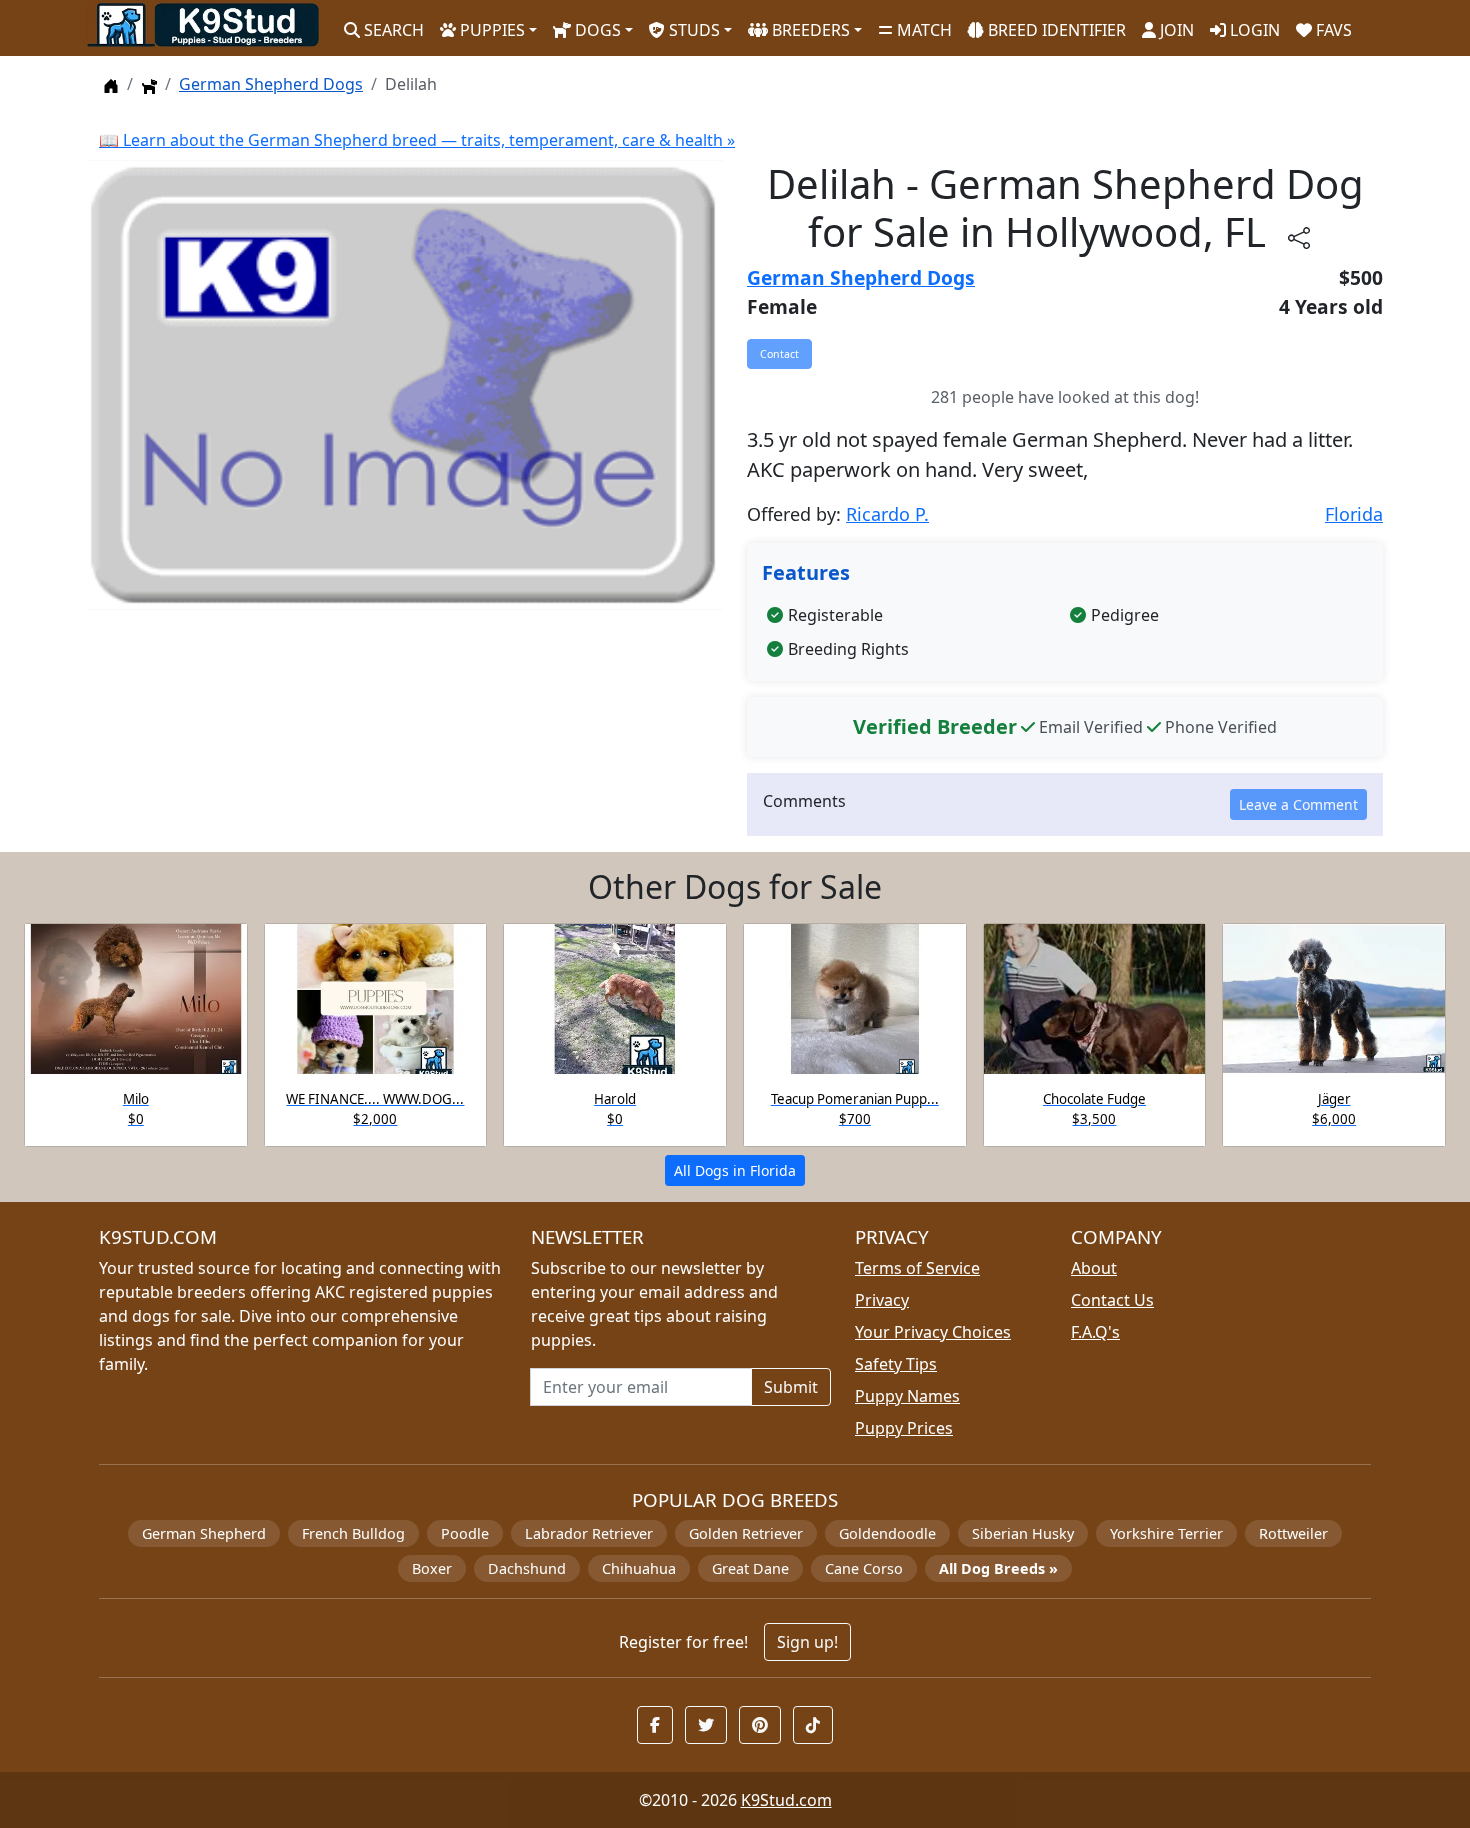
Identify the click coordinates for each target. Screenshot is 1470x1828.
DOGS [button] (596, 30)
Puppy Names (907, 1396)
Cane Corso (864, 1568)
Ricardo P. (887, 514)
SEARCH (392, 30)
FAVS (1332, 30)
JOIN (1175, 30)
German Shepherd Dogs (271, 84)
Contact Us (1112, 1300)
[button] (655, 1725)
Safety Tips (896, 1364)
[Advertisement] (405, 696)
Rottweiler (1293, 1533)
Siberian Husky (1023, 1533)
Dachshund (527, 1568)
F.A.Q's (1095, 1332)
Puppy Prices (904, 1428)
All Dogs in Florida (735, 1170)
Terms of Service (917, 1268)
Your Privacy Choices (933, 1332)
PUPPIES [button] (490, 30)
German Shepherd (204, 1533)
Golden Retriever (746, 1533)
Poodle (465, 1533)
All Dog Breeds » (998, 1568)
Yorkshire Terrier (1166, 1533)
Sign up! (807, 1642)
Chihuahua (639, 1568)
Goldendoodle (887, 1533)
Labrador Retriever (589, 1533)
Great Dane (750, 1568)
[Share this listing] (1299, 236)
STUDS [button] (692, 30)
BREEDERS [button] (809, 30)
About (1094, 1268)
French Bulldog (353, 1533)
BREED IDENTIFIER (1055, 30)
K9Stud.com (786, 1800)
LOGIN (1253, 30)
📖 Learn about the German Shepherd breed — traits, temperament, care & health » (417, 140)
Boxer (432, 1568)
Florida (1354, 514)
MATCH (922, 30)
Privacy (882, 1300)
